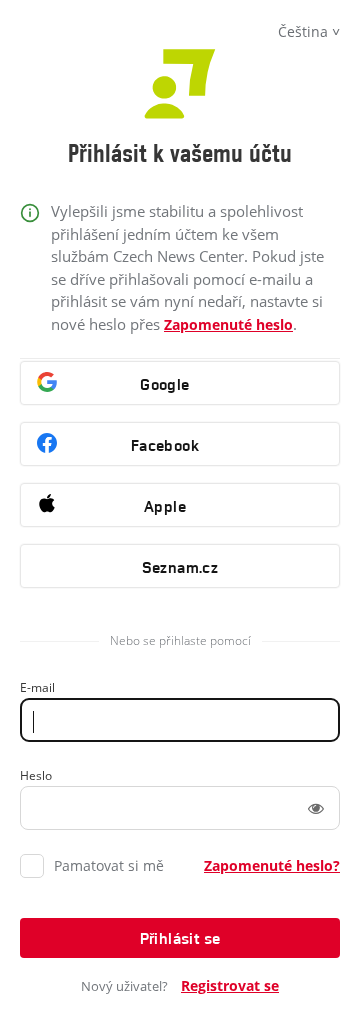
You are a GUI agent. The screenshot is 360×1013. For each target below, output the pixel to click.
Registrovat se (230, 985)
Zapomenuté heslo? (272, 865)
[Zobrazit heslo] (316, 808)
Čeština (303, 31)
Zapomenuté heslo (228, 324)
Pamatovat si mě (109, 865)
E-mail (37, 687)
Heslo (36, 775)
